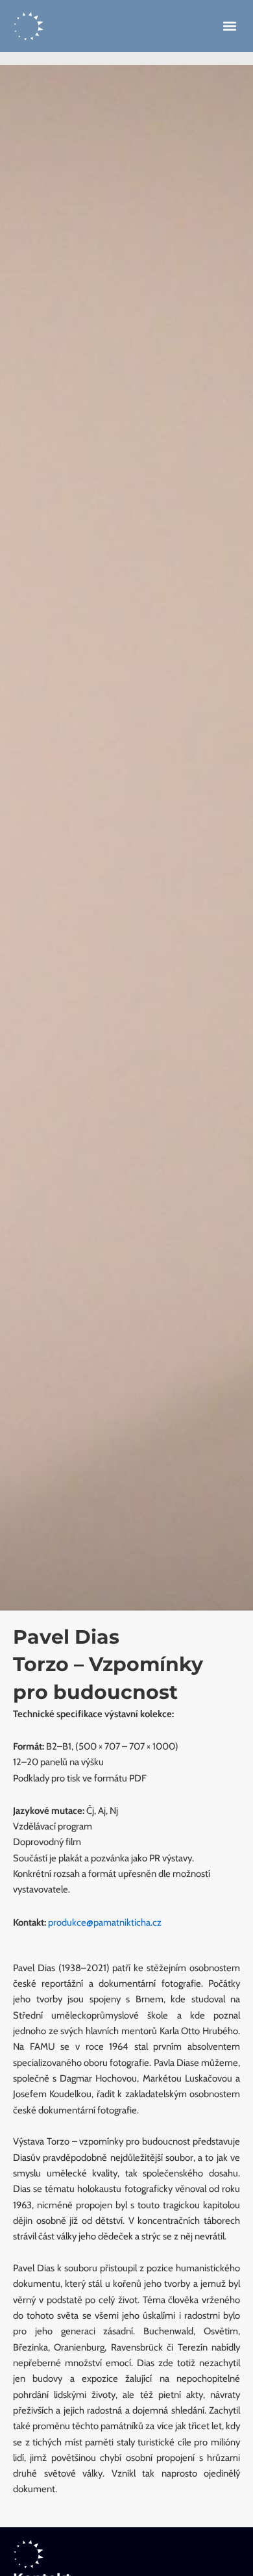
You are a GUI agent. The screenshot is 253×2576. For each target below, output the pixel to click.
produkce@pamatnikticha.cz (105, 1922)
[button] (230, 26)
